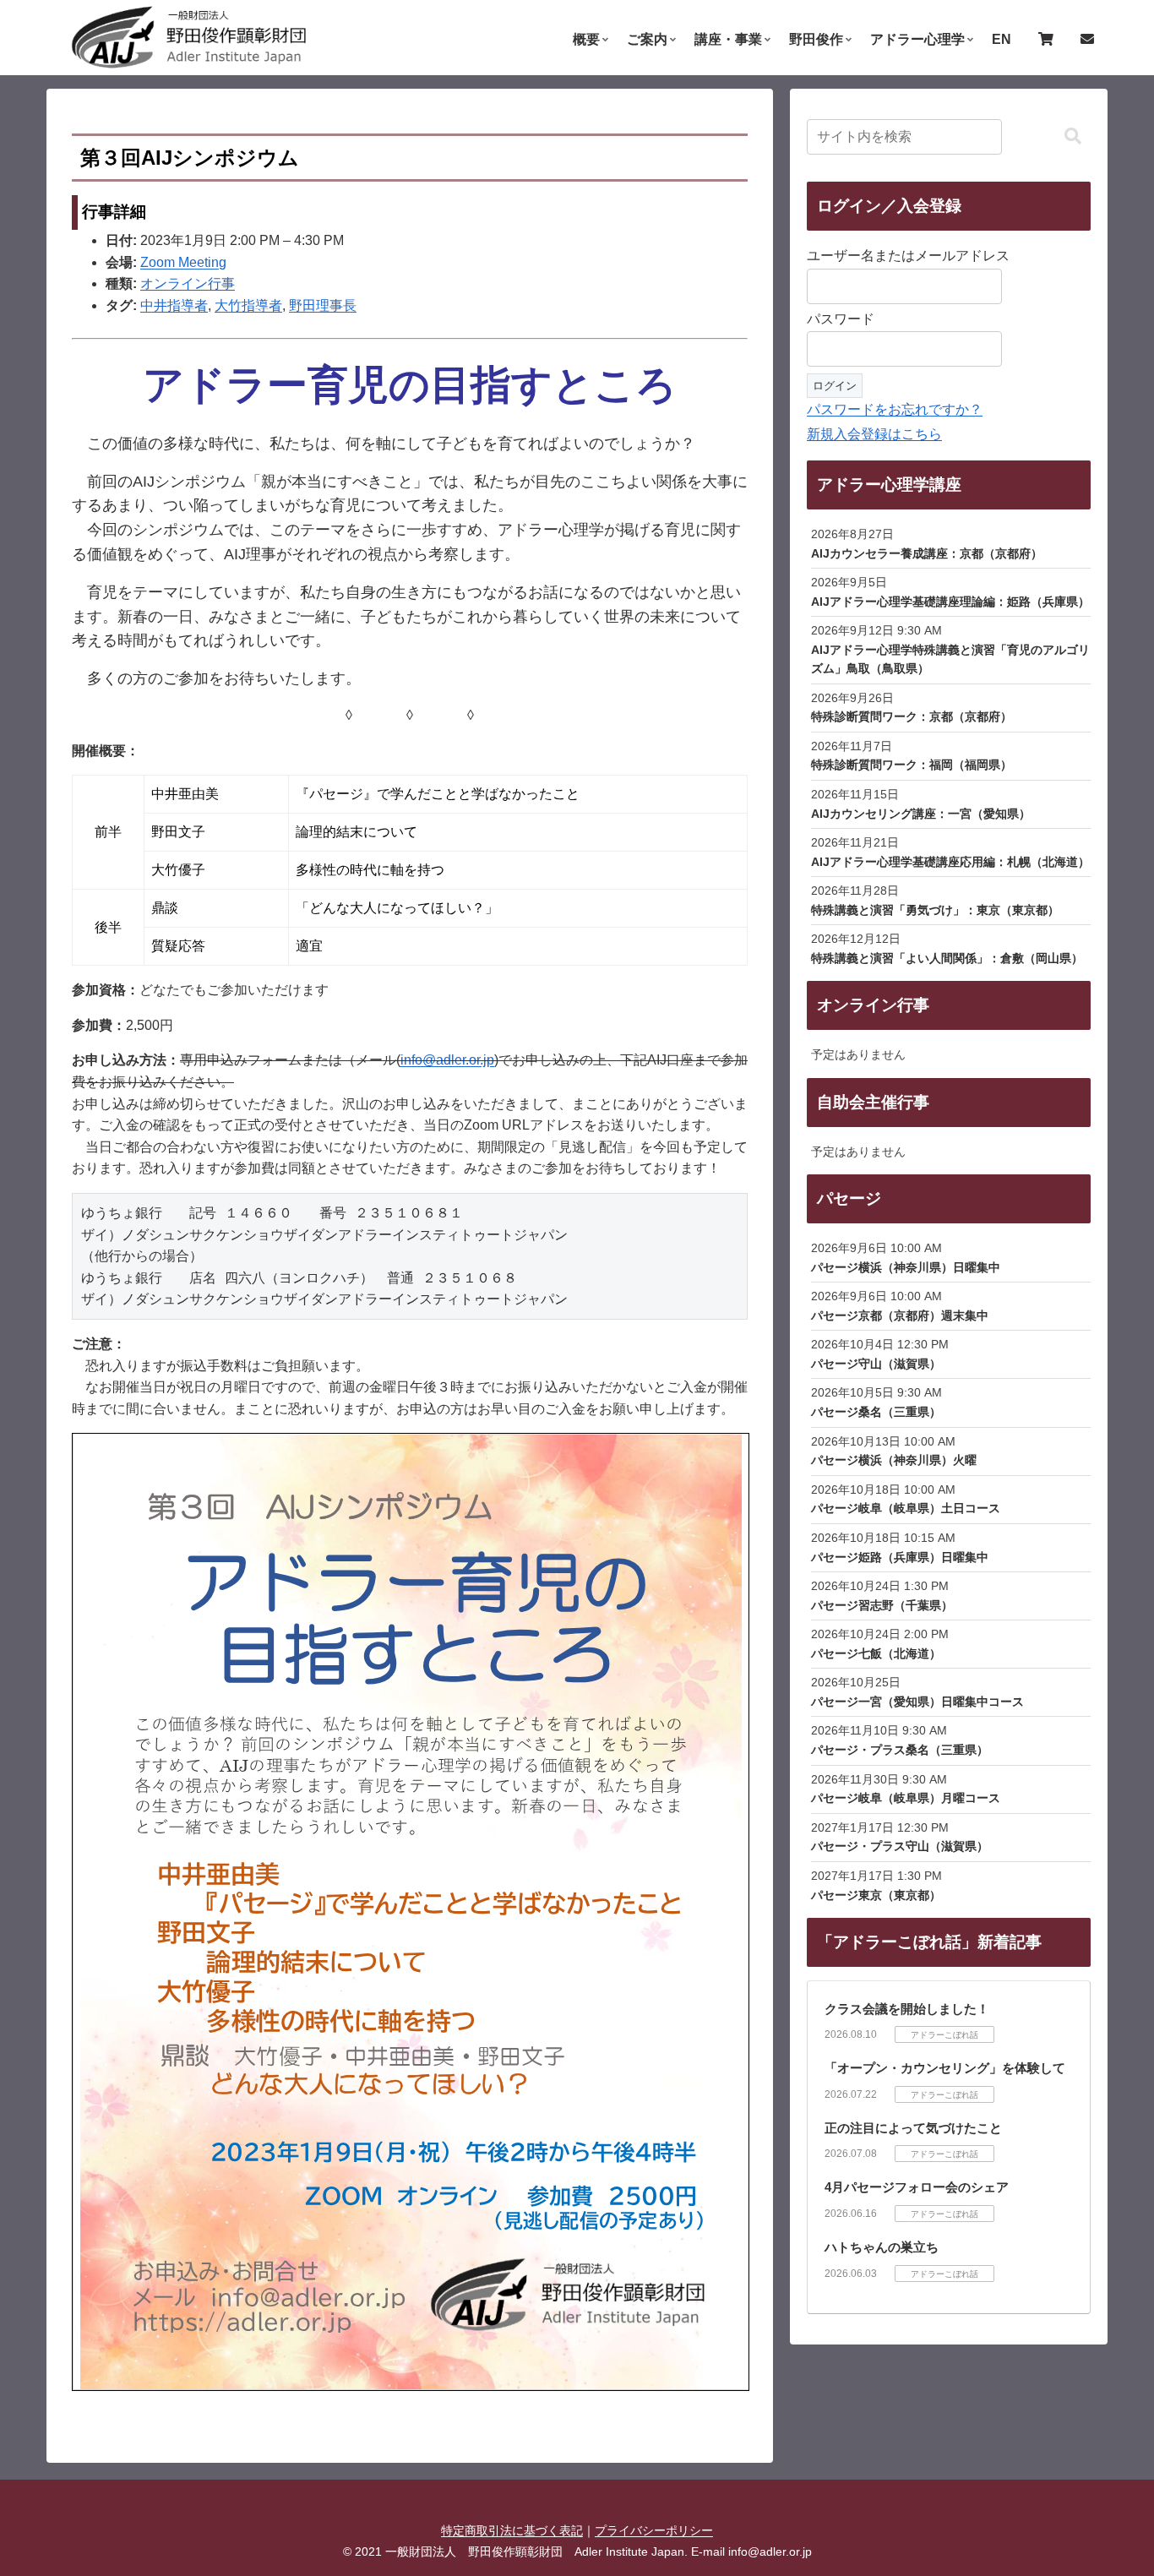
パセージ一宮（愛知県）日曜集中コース (917, 1702)
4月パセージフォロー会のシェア (917, 2187)
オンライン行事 (188, 283)
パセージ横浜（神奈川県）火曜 (894, 1460)
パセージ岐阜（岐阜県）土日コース (906, 1508)
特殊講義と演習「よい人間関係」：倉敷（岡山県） (947, 958)
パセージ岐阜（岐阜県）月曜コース (906, 1798)
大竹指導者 (248, 305)
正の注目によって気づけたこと (913, 2128)
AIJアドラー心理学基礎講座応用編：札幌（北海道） (950, 862)
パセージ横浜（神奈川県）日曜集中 (906, 1267)
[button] (1073, 136)
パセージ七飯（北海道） (876, 1653)
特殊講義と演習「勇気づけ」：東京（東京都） (935, 910)
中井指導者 (174, 305)
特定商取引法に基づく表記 (512, 2530)
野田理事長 (323, 305)
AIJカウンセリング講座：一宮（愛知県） (921, 814)
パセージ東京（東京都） (876, 1895)
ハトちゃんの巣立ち (882, 2247)
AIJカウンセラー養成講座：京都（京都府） (927, 553)
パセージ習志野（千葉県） (882, 1605)
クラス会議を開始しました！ (907, 2009)
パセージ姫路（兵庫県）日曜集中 (900, 1557)
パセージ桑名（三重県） (876, 1412)
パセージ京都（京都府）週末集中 (900, 1315)
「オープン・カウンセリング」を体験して (945, 2068)
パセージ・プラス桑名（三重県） (900, 1750)
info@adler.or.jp (447, 1060)
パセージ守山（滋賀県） (876, 1364)
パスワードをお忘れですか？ (895, 409)
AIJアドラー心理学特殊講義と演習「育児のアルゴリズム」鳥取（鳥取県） (950, 659)
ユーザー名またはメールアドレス (908, 256)
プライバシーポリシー (654, 2530)
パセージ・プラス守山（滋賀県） (900, 1846)
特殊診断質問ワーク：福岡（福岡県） (912, 765)
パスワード (841, 319)
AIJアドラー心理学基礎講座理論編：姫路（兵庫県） (950, 602)
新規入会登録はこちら (874, 434)
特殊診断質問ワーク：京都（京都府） (912, 716)
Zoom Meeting (183, 262)
